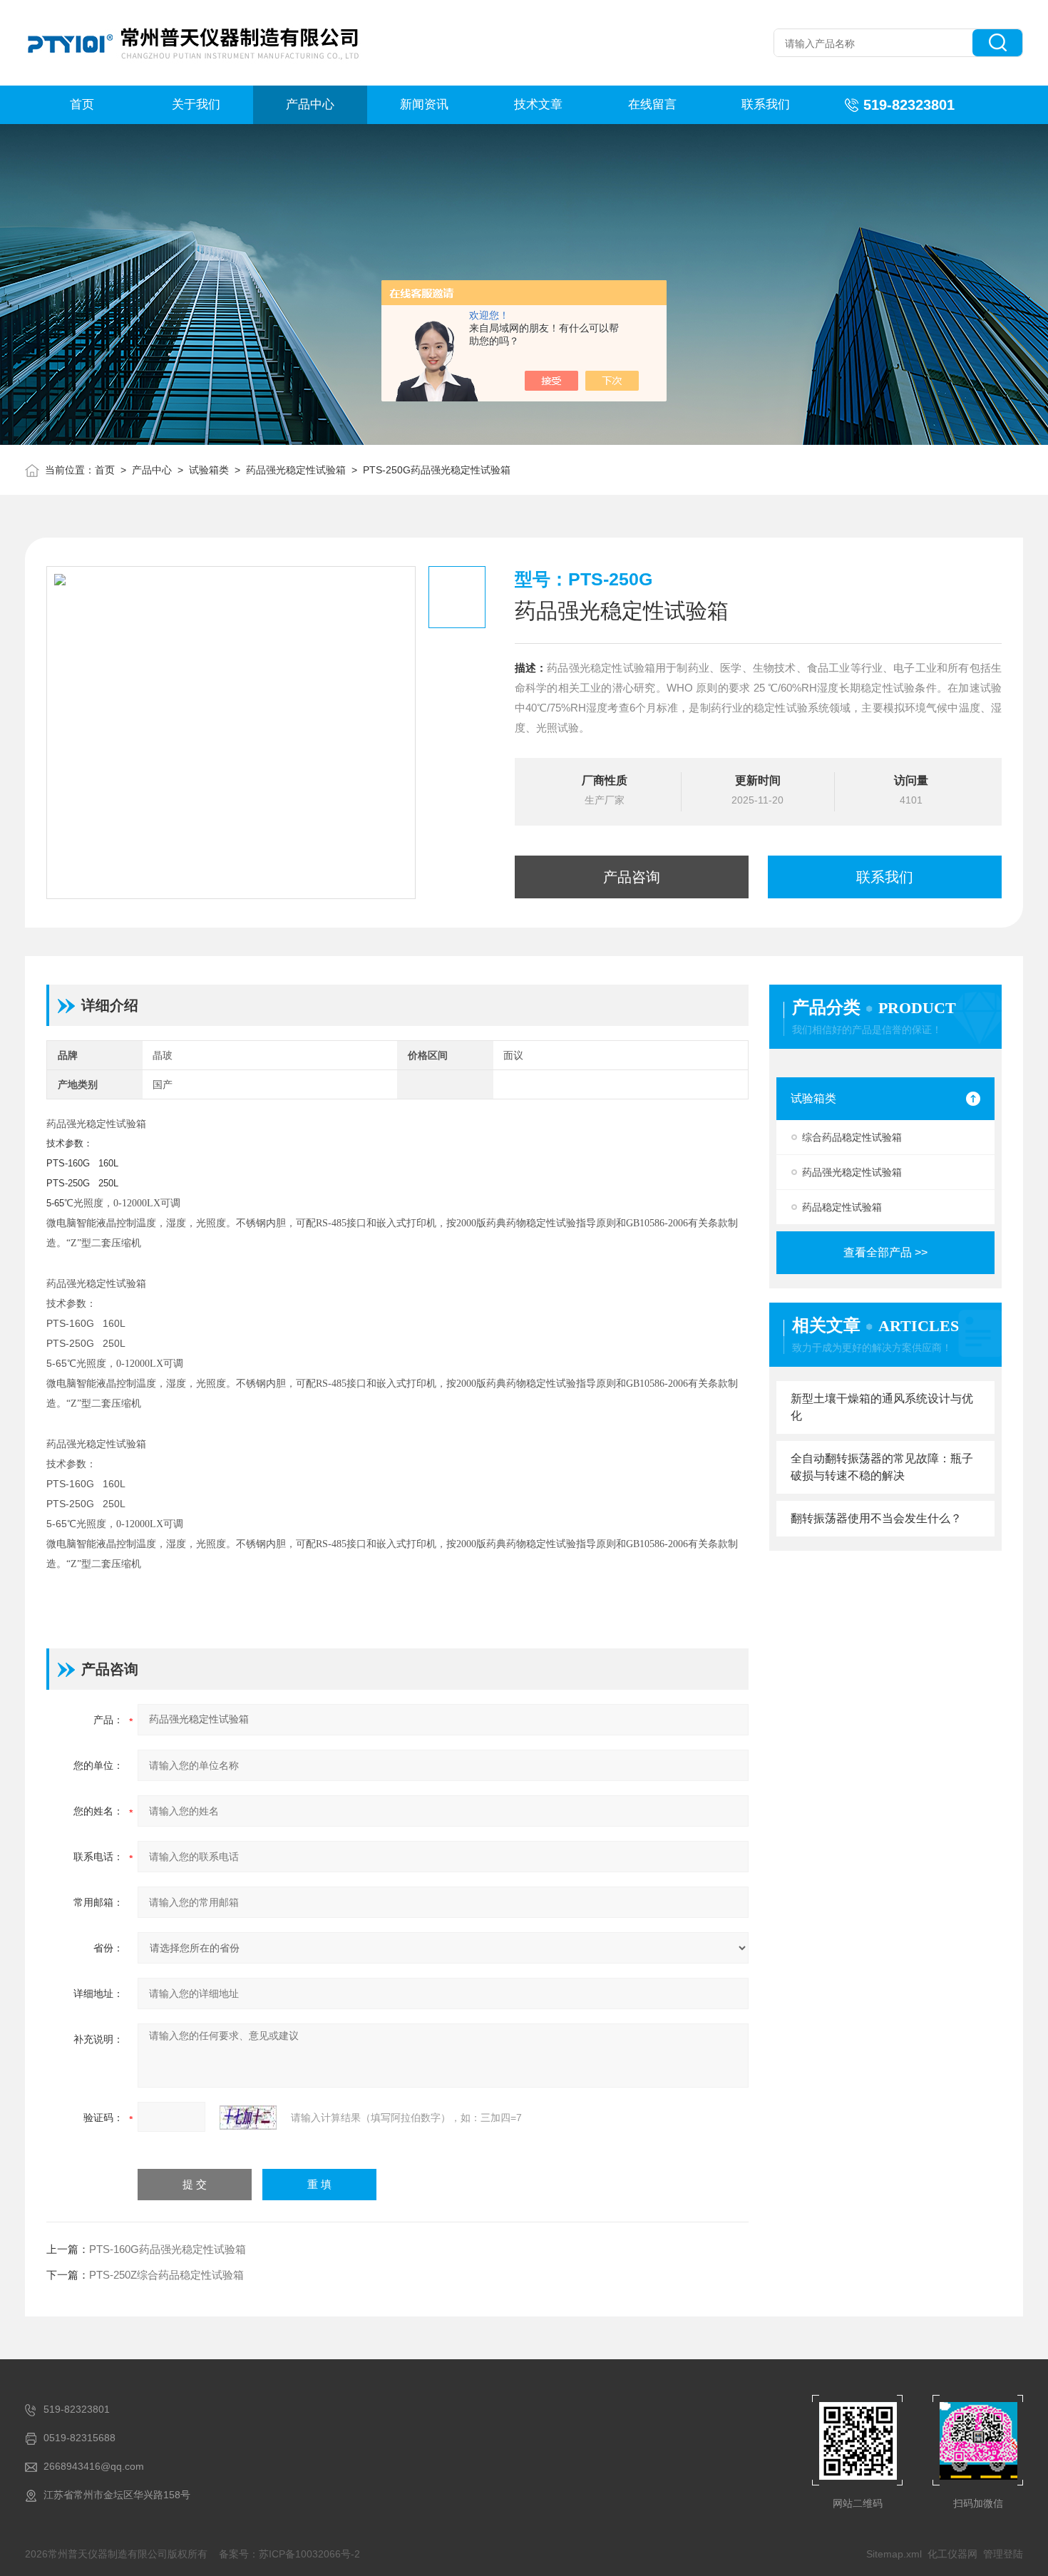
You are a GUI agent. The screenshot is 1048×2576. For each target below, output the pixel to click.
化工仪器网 (952, 2554)
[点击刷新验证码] (248, 2118)
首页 (82, 104)
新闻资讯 (424, 104)
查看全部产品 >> (885, 1252)
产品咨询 (632, 877)
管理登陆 (1003, 2554)
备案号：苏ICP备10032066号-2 (289, 2554)
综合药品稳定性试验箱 (852, 1137)
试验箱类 (209, 470)
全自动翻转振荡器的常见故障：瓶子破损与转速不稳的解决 (882, 1467)
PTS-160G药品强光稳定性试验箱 (168, 2249)
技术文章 (538, 104)
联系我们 (766, 104)
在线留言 (652, 104)
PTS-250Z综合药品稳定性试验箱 (166, 2275)
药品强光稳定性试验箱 (296, 470)
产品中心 (310, 104)
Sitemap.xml (894, 2554)
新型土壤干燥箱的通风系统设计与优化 (882, 1407)
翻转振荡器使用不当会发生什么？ (876, 1518)
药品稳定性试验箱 (842, 1207)
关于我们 (196, 104)
